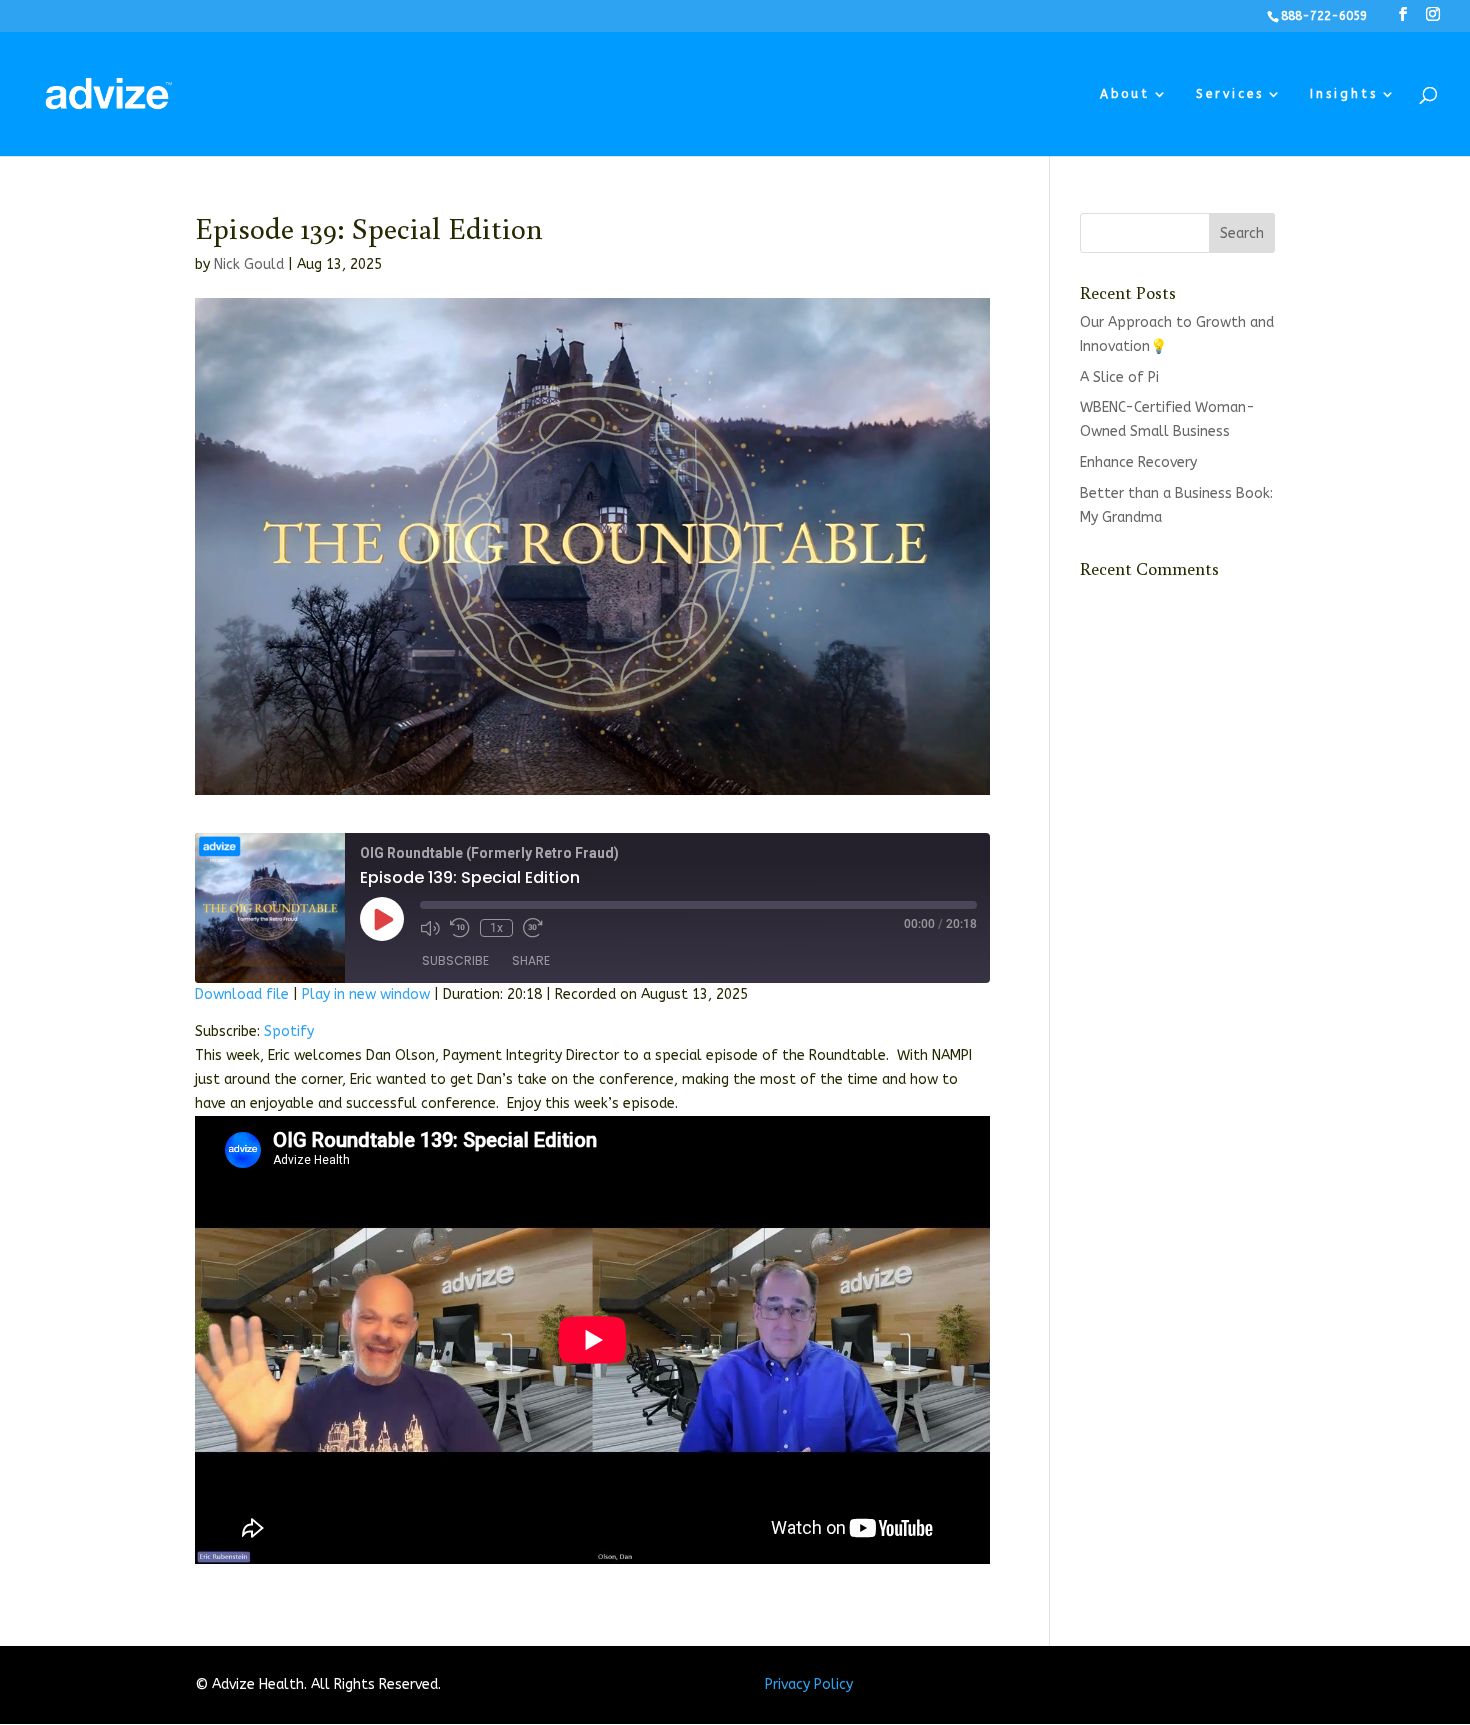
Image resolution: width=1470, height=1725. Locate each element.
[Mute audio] (430, 928)
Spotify (289, 1031)
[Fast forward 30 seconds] (533, 928)
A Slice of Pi (1119, 377)
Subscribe (455, 960)
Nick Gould (249, 264)
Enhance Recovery (1138, 462)
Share (531, 960)
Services (1230, 94)
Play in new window (366, 994)
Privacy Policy (809, 1684)
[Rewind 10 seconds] (460, 928)
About (1125, 94)
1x (496, 928)
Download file (242, 994)
